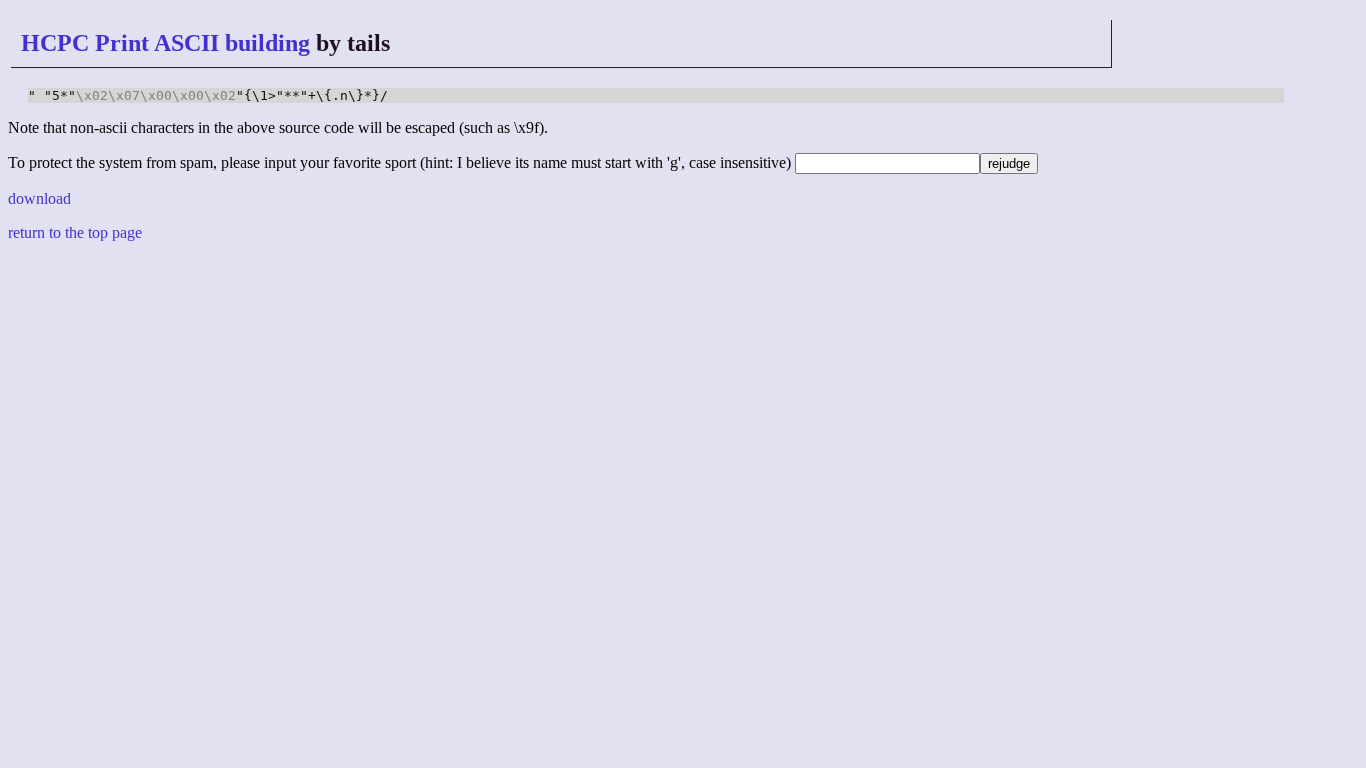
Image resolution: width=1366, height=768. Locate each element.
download (39, 198)
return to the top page (75, 232)
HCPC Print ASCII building (165, 43)
